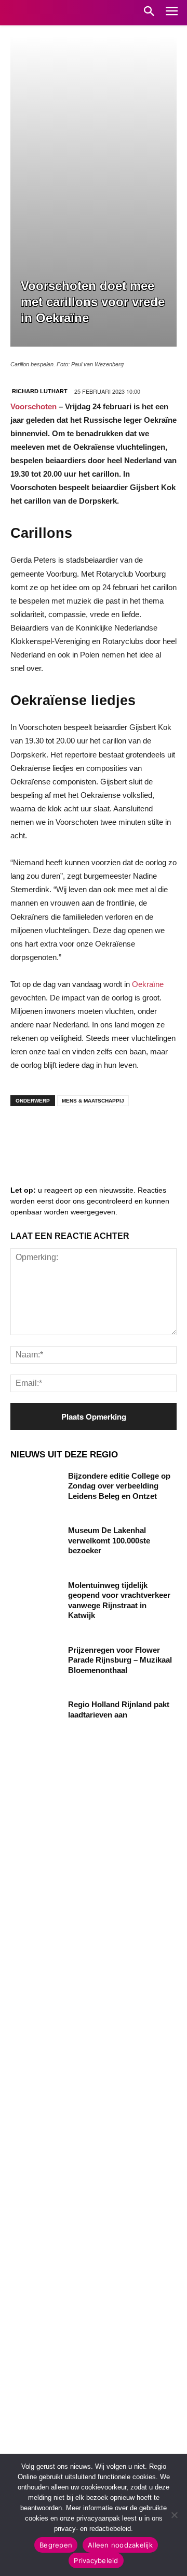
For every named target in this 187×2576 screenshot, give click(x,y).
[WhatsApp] (151, 1135)
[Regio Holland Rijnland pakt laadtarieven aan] (35, 1717)
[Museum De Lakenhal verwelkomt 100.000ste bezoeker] (35, 1543)
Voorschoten (34, 406)
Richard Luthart (40, 391)
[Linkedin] (57, 1135)
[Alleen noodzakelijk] (174, 2515)
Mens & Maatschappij (93, 1101)
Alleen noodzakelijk (120, 2545)
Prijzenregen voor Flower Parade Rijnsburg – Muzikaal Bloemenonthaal (120, 1660)
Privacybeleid (96, 2560)
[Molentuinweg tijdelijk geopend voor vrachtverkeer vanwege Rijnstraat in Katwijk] (35, 1598)
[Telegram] (88, 1135)
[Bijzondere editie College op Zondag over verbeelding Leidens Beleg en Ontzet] (35, 1488)
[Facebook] (26, 1135)
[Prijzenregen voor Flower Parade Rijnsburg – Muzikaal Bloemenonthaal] (35, 1662)
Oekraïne (148, 984)
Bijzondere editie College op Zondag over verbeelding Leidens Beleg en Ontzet (119, 1486)
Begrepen (56, 2545)
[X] (119, 1135)
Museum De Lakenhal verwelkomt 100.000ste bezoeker (109, 1540)
